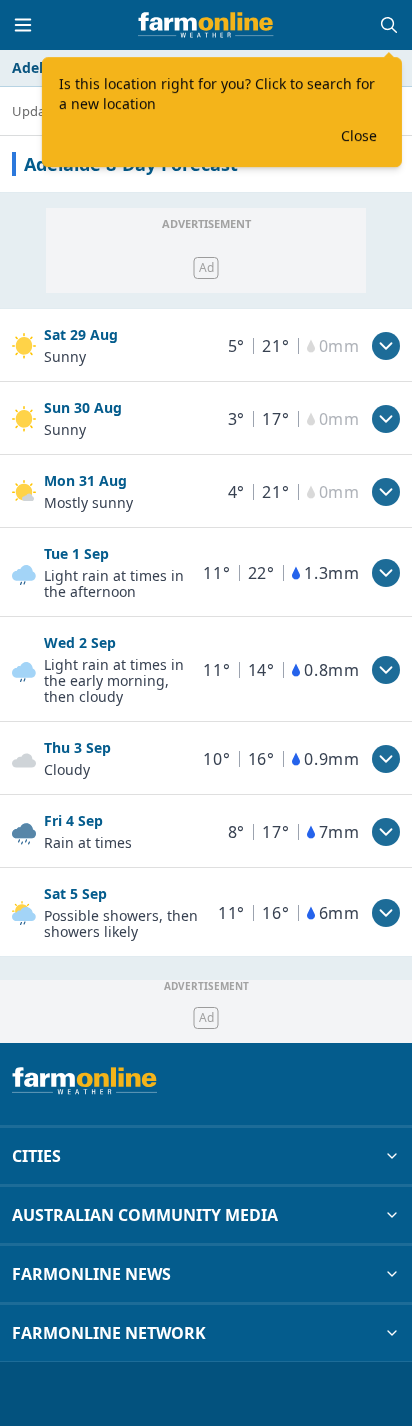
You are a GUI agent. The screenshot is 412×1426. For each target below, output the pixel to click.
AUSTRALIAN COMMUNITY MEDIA (145, 1215)
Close (359, 135)
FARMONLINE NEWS (91, 1274)
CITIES (36, 1156)
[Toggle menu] (23, 25)
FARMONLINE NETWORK (109, 1333)
